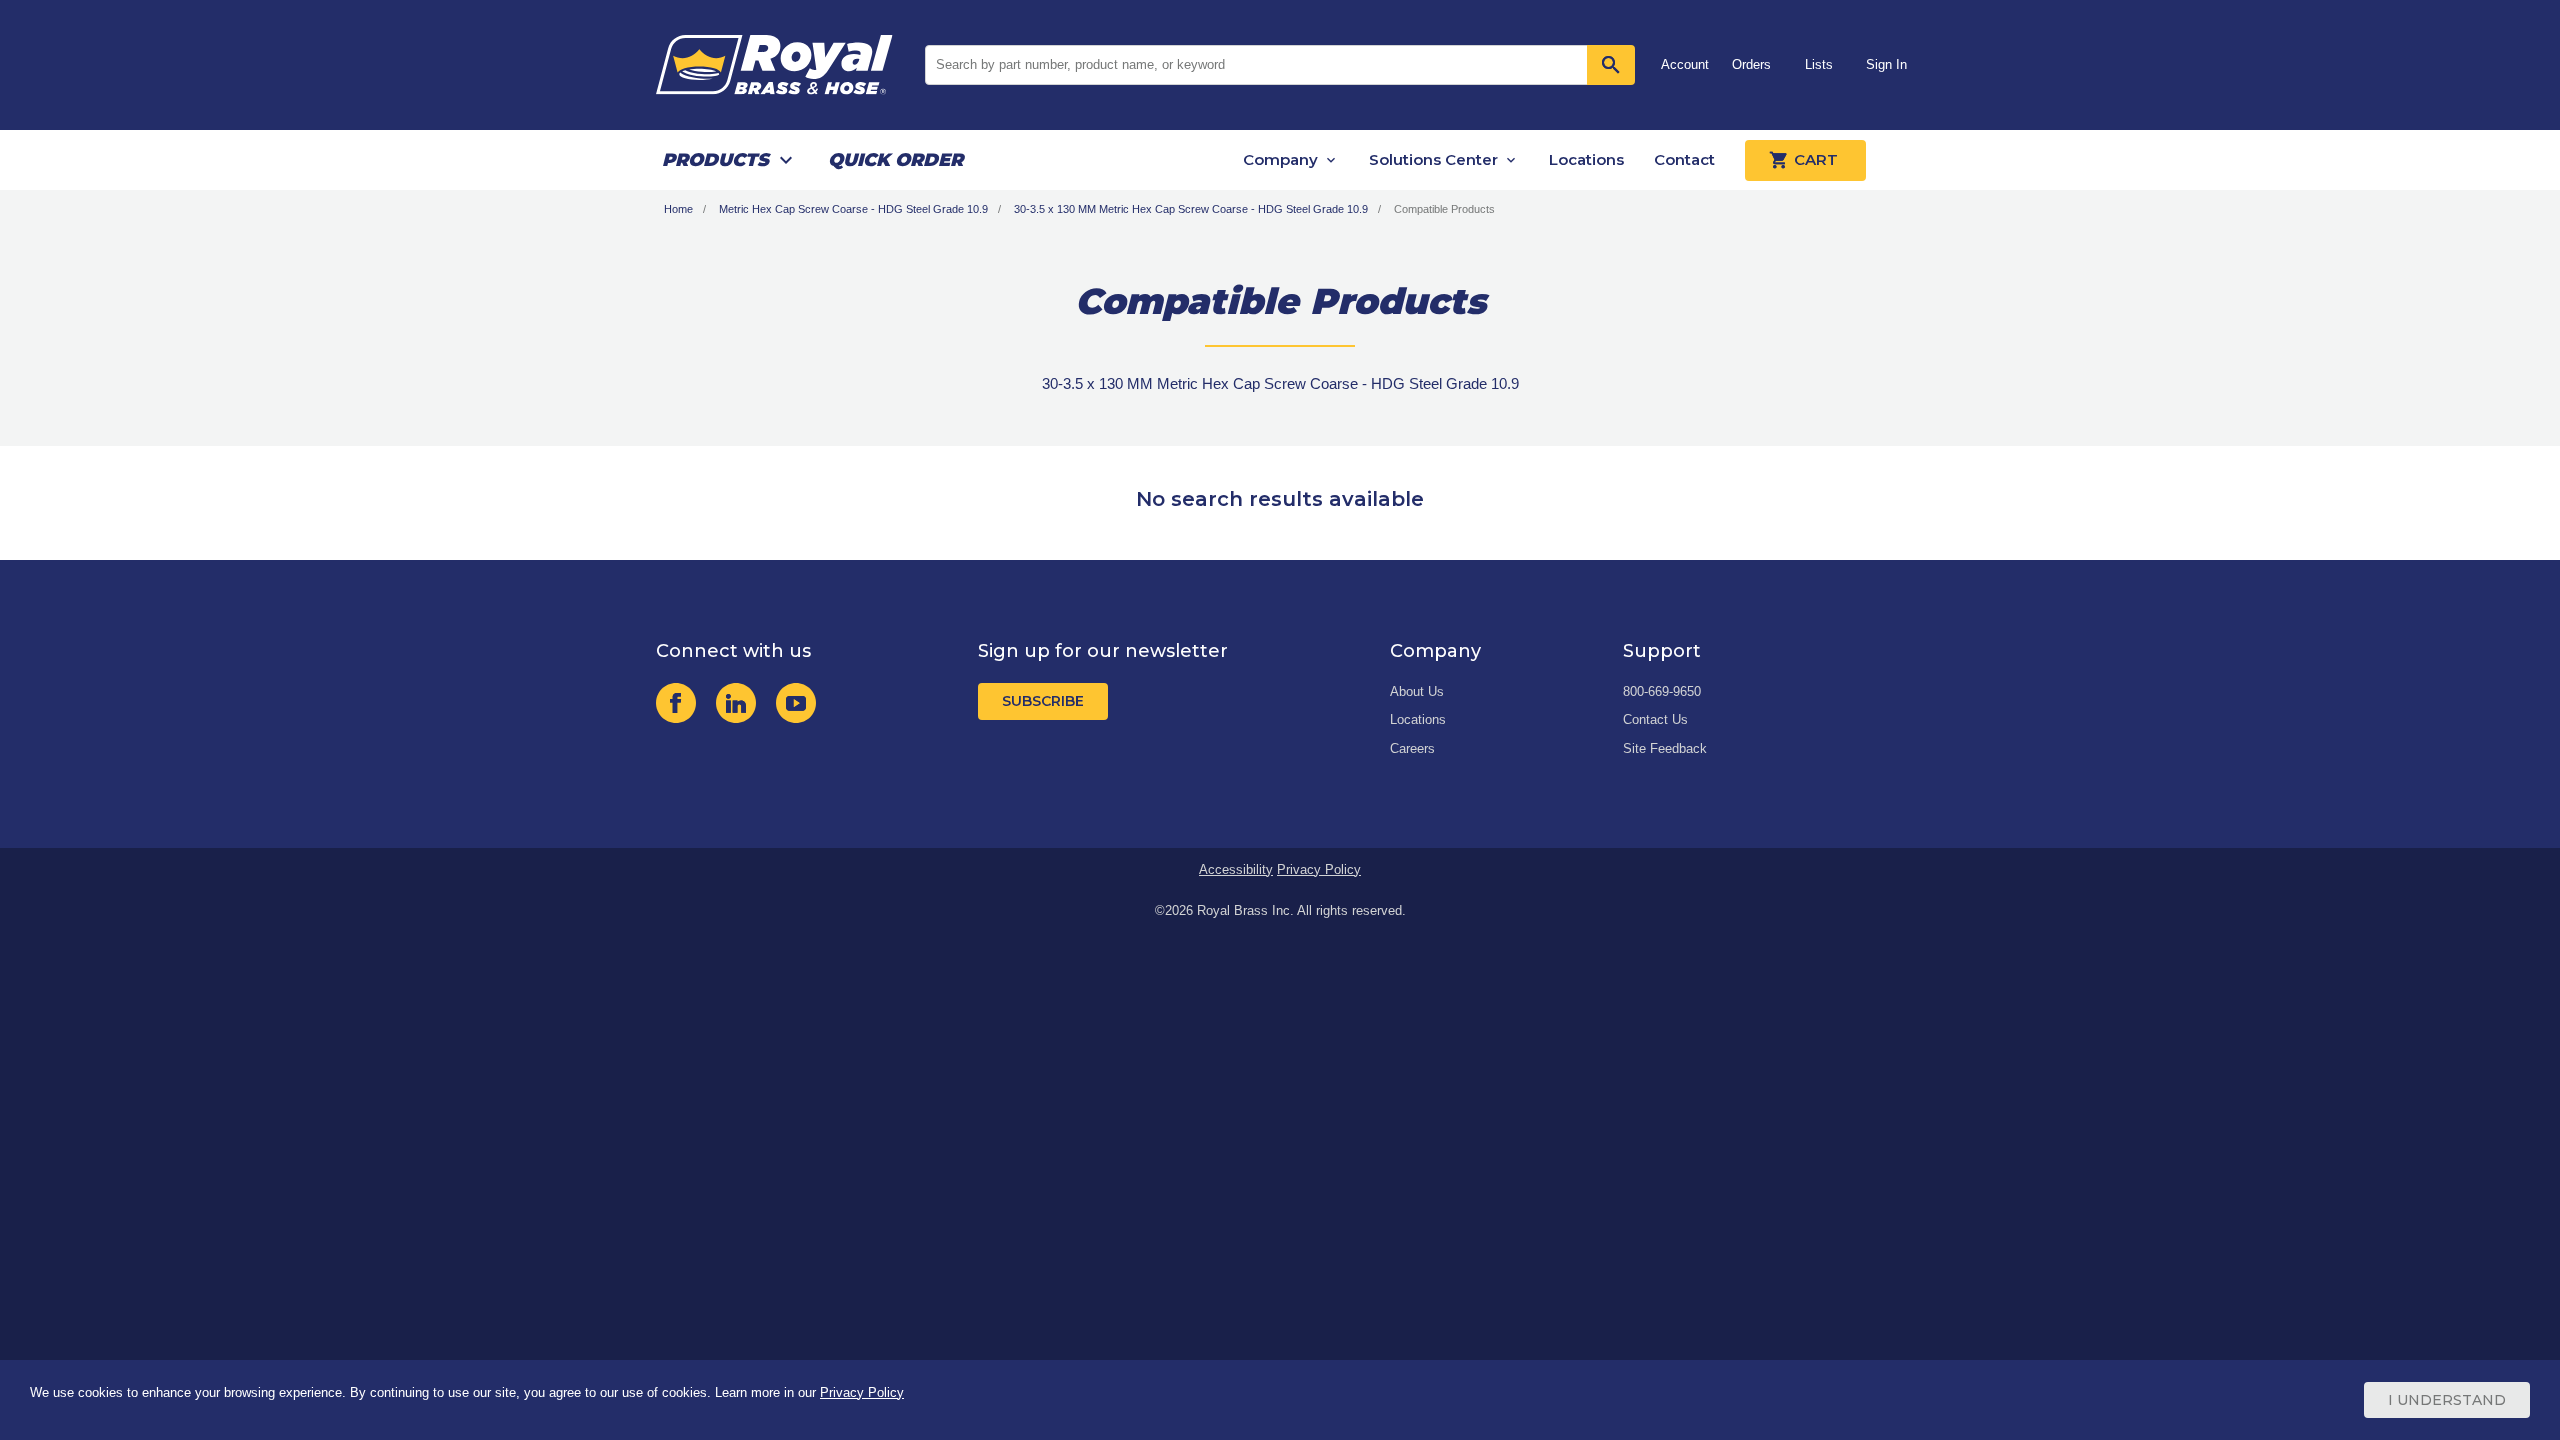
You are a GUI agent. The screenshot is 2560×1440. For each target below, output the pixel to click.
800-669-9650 (1662, 691)
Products (715, 160)
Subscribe (1043, 701)
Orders (1751, 64)
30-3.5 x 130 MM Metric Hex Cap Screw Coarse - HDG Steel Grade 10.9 (1191, 209)
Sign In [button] (1886, 64)
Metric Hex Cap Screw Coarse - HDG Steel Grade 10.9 (853, 209)
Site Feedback (1665, 748)
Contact (1684, 159)
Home (678, 209)
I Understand (2447, 1400)
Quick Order (895, 160)
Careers (1412, 748)
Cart (1816, 159)
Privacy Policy (1319, 869)
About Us (1417, 691)
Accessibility (1236, 869)
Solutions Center (1433, 159)
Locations (1586, 159)
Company (1280, 159)
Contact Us (1655, 719)
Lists (1819, 64)
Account (1685, 64)
